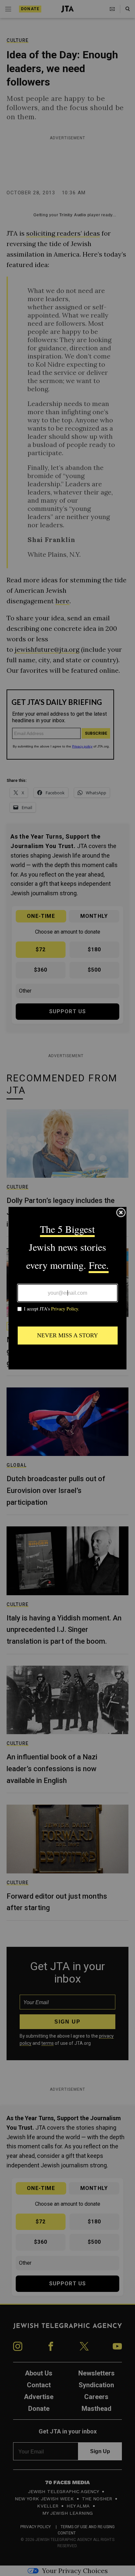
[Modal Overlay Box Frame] (67, 1288)
